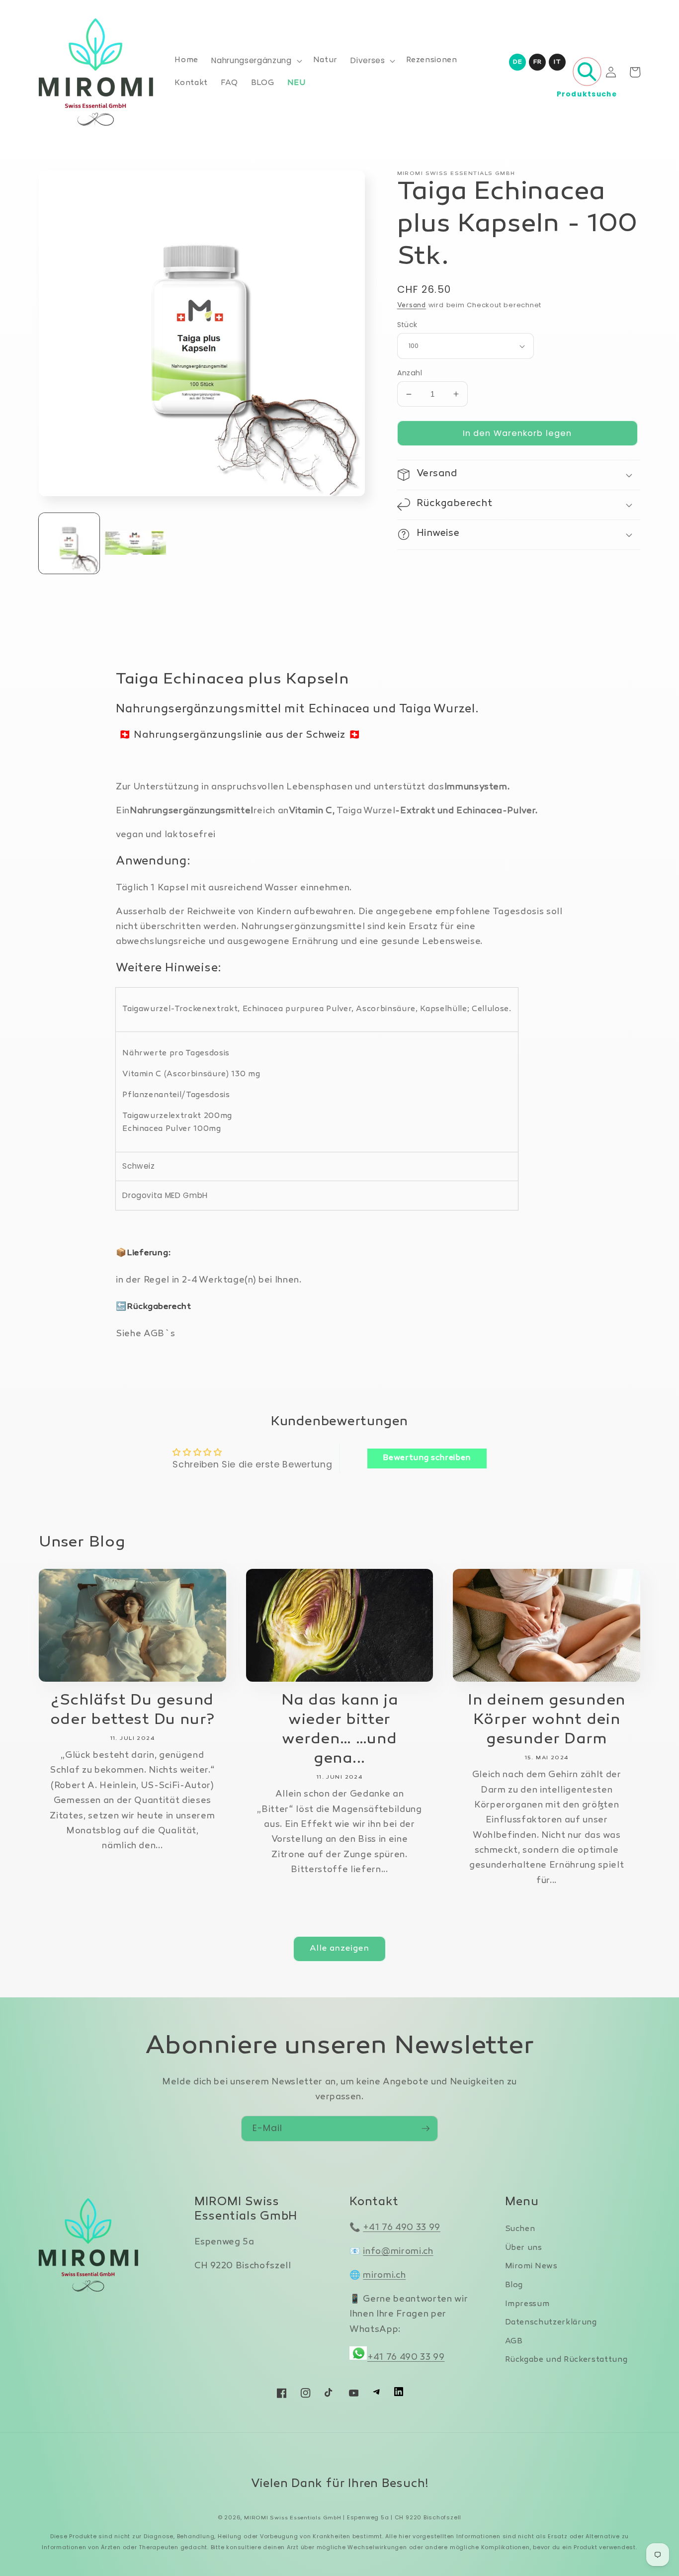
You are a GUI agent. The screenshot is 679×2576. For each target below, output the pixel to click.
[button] (255, 61)
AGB (514, 2342)
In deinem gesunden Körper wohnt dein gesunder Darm (547, 1720)
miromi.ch (384, 2275)
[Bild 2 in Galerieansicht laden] (135, 543)
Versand (412, 306)
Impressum (527, 2304)
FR (537, 62)
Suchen (520, 2229)
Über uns (524, 2248)
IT (557, 62)
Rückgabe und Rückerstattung (566, 2360)
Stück (407, 325)
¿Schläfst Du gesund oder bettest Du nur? (133, 1711)
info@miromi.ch (398, 2252)
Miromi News (531, 2267)
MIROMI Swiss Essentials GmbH (293, 2518)
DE (517, 62)
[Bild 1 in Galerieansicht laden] (69, 543)
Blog (514, 2285)
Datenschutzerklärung (551, 2323)
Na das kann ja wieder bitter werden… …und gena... (340, 1730)
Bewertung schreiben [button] (427, 1458)
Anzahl (410, 373)
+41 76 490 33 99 (402, 2228)
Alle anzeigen (339, 1949)
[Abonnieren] (425, 2129)
